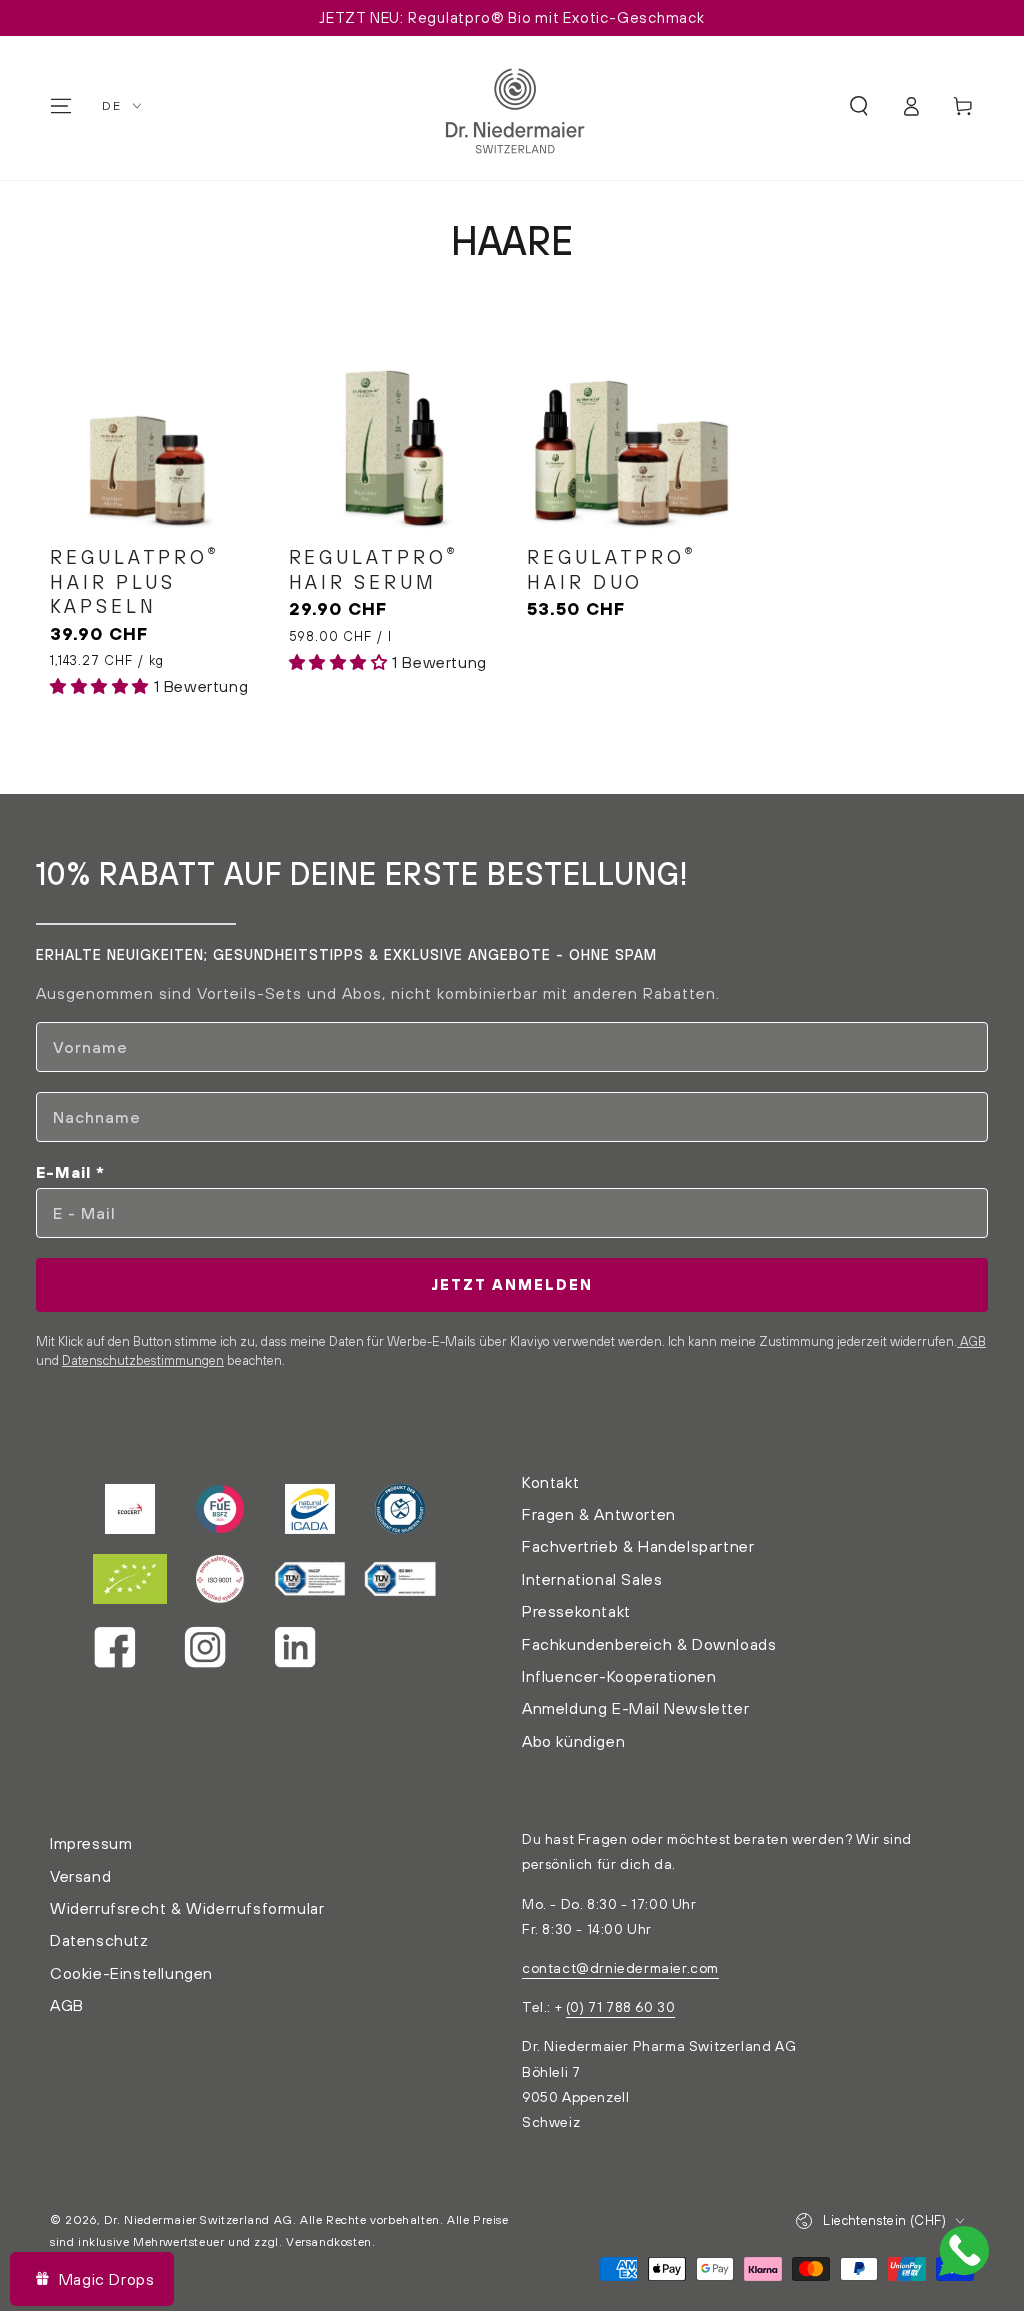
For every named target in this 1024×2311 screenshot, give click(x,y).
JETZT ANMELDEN (512, 1284)
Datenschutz (99, 1940)
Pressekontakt (576, 1611)
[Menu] (61, 106)
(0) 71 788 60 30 (621, 2007)
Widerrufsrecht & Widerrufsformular (187, 1908)
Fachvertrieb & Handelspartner (638, 1546)
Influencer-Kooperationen (619, 1676)
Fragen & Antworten (599, 1514)
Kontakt (550, 1482)
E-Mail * (70, 1172)
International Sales (592, 1579)
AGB (971, 1341)
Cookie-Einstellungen (131, 1973)
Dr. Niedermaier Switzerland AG (198, 2219)
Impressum (91, 1843)
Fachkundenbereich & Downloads (649, 1644)
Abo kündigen (573, 1741)
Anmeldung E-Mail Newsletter (635, 1708)
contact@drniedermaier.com (620, 1968)
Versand (80, 1876)
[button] (859, 106)
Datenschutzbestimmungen (143, 1360)
